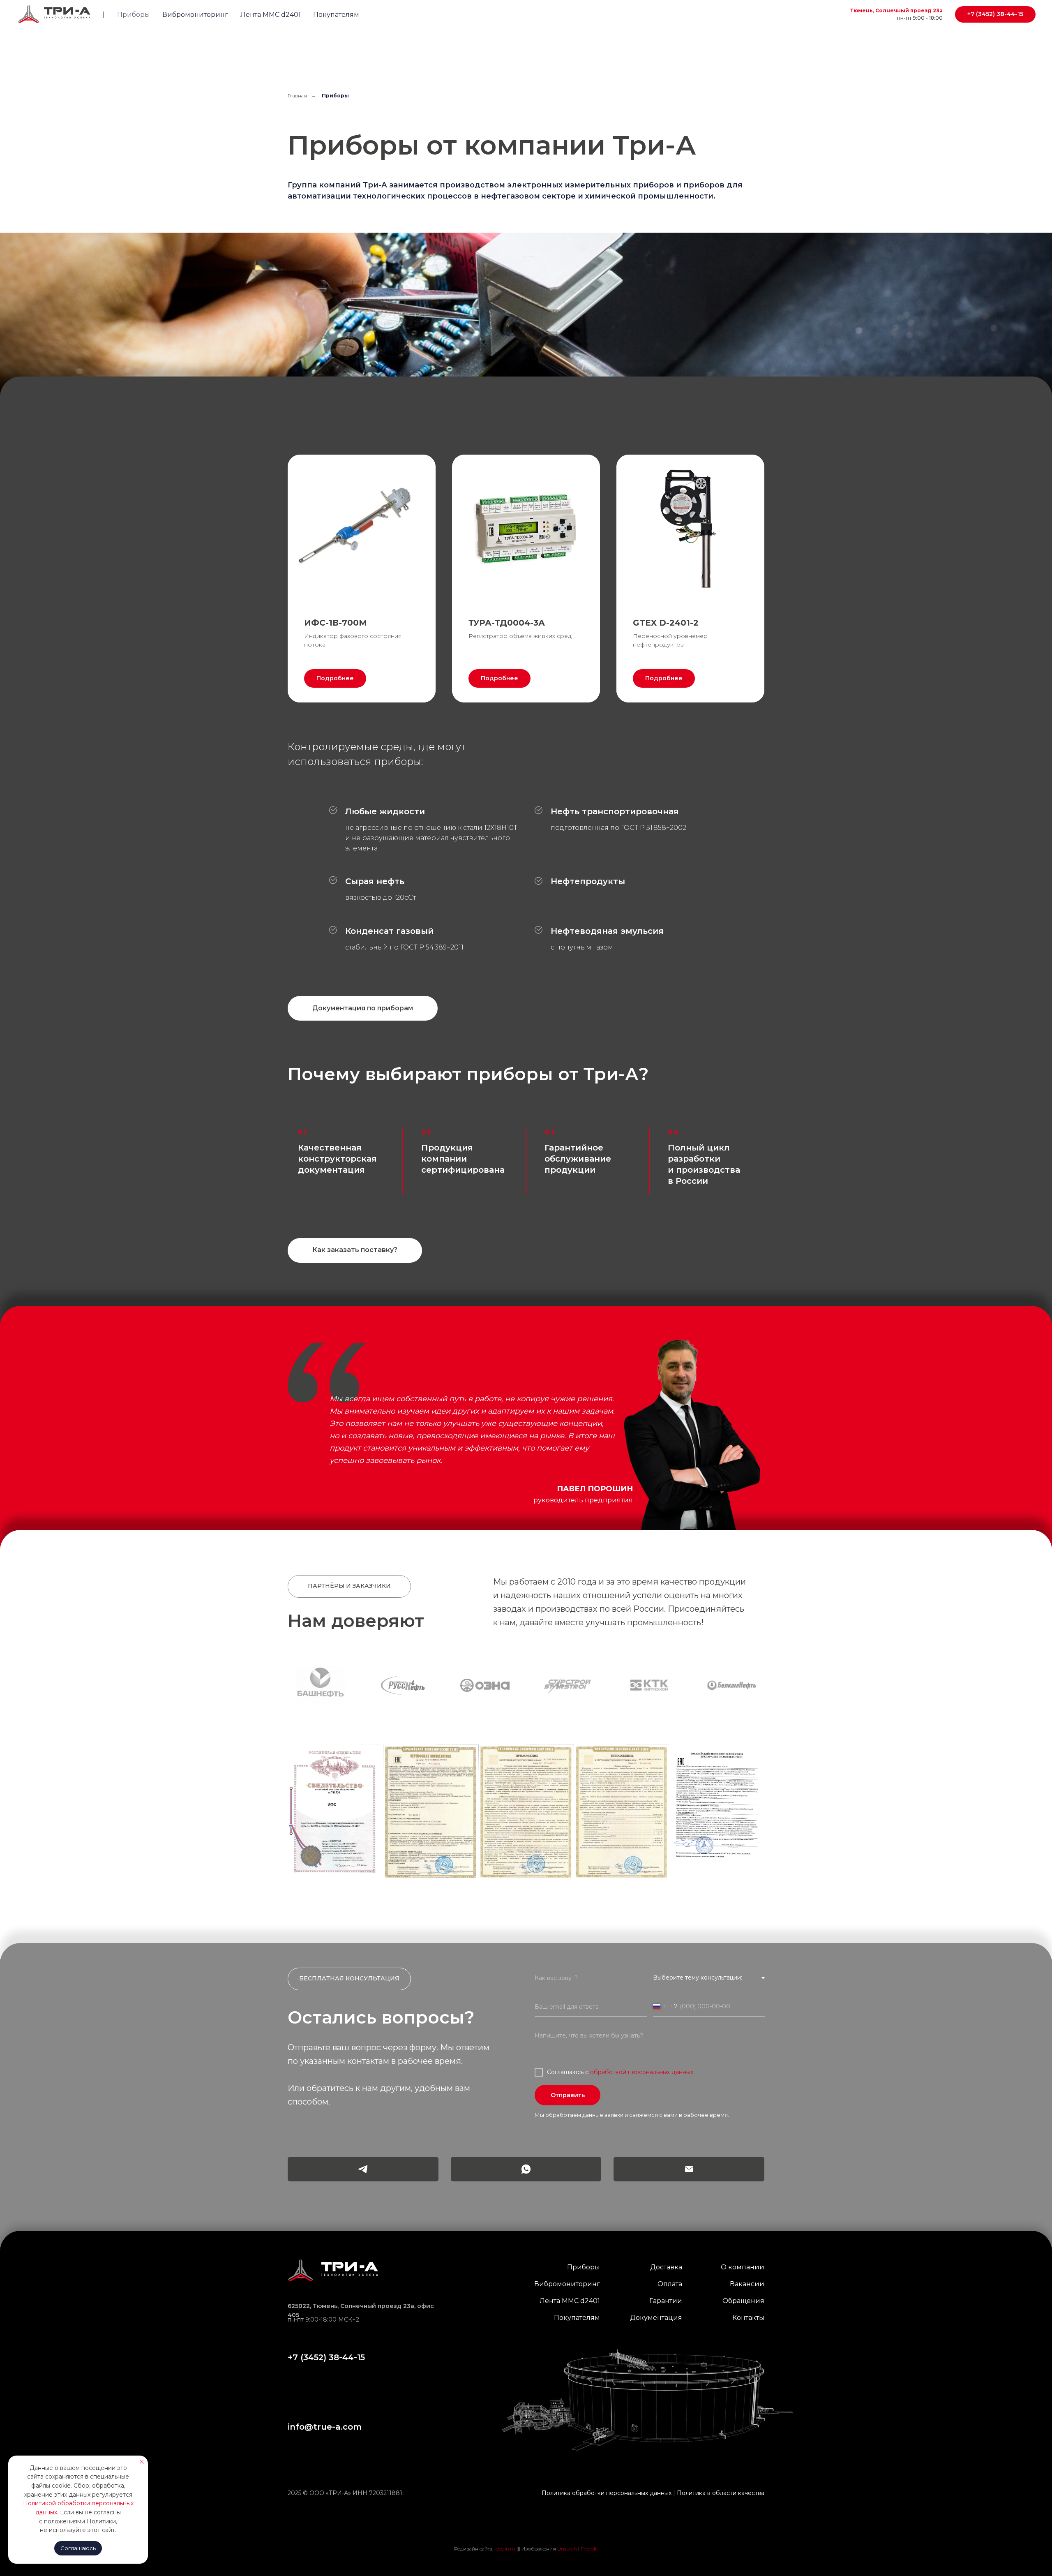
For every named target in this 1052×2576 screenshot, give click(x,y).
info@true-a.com (325, 2387)
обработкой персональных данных (642, 2032)
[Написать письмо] (689, 2129)
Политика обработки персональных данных (607, 2453)
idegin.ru (505, 2509)
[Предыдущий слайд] (21, 1666)
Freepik (589, 2509)
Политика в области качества (721, 2453)
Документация (656, 2278)
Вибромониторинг (195, 15)
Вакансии (747, 2244)
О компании (743, 2227)
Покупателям (336, 15)
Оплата (670, 2244)
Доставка (666, 2227)
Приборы (134, 15)
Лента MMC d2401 (271, 15)
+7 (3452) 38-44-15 (326, 2317)
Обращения (743, 2261)
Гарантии (666, 2261)
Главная (297, 96)
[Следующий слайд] (1031, 1666)
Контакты (748, 2278)
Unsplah (567, 2509)
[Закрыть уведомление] (142, 2462)
